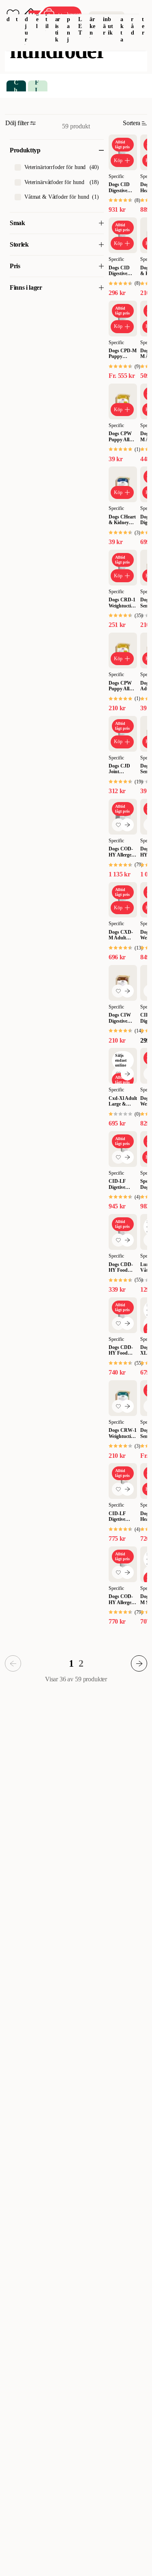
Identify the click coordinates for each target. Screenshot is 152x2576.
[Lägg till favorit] (118, 825)
